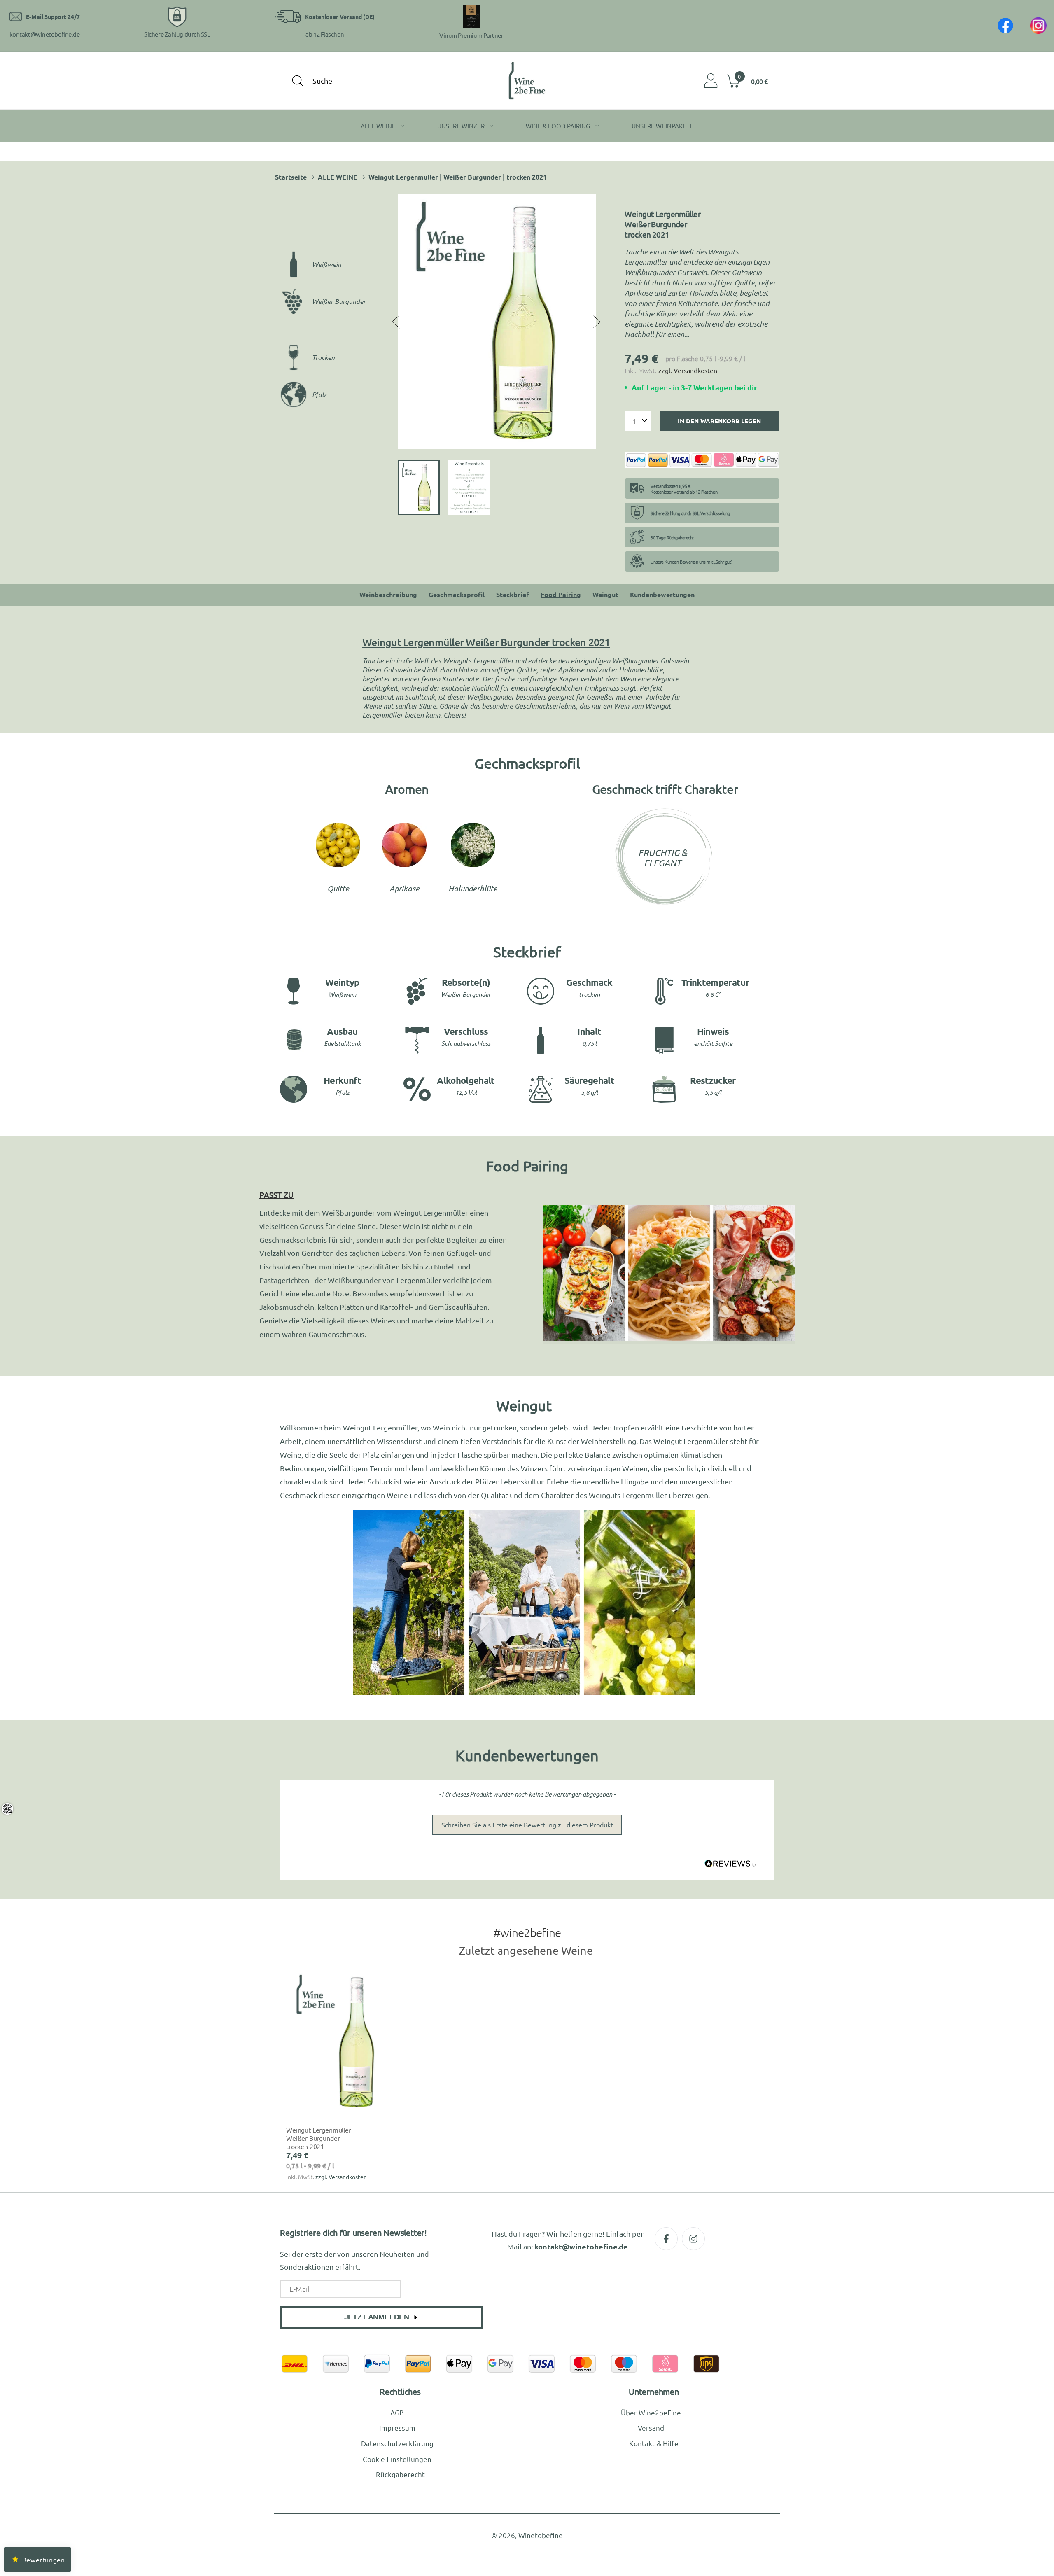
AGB (397, 2412)
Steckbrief (513, 594)
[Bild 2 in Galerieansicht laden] (469, 487)
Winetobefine (541, 2535)
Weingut (605, 594)
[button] (750, 81)
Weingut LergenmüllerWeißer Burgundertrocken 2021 (319, 2138)
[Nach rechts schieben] (595, 321)
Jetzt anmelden (377, 2317)
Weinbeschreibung (388, 594)
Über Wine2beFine (651, 2412)
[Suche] (298, 81)
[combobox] (358, 80)
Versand (651, 2428)
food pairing (561, 594)
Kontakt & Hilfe (654, 2443)
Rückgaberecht (400, 2474)
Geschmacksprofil (457, 594)
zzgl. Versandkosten (688, 370)
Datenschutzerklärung (397, 2443)
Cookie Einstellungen (397, 2459)
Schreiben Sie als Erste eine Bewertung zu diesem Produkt (527, 1825)
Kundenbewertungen (662, 594)
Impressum (397, 2428)
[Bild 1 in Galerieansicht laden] (419, 487)
